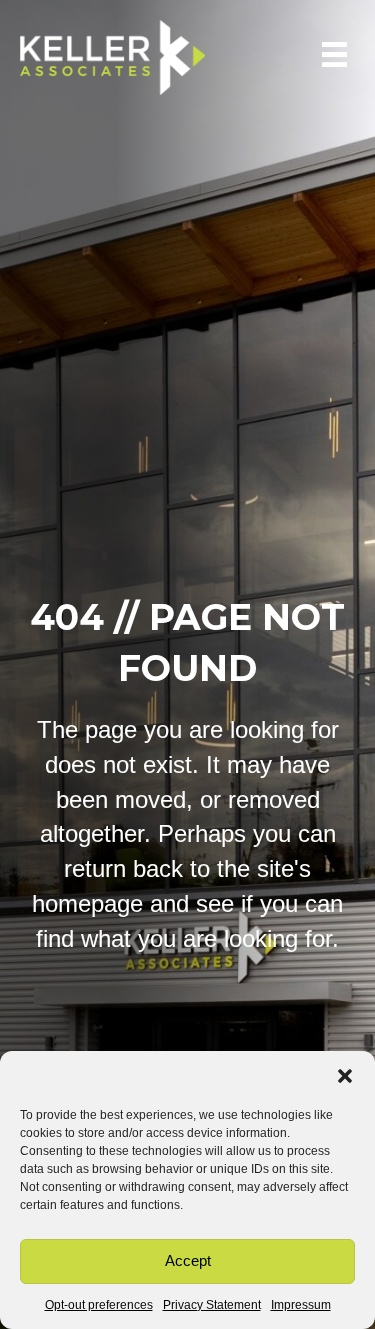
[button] (345, 1076)
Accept (188, 1260)
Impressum (301, 1305)
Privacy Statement (212, 1305)
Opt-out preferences (99, 1305)
